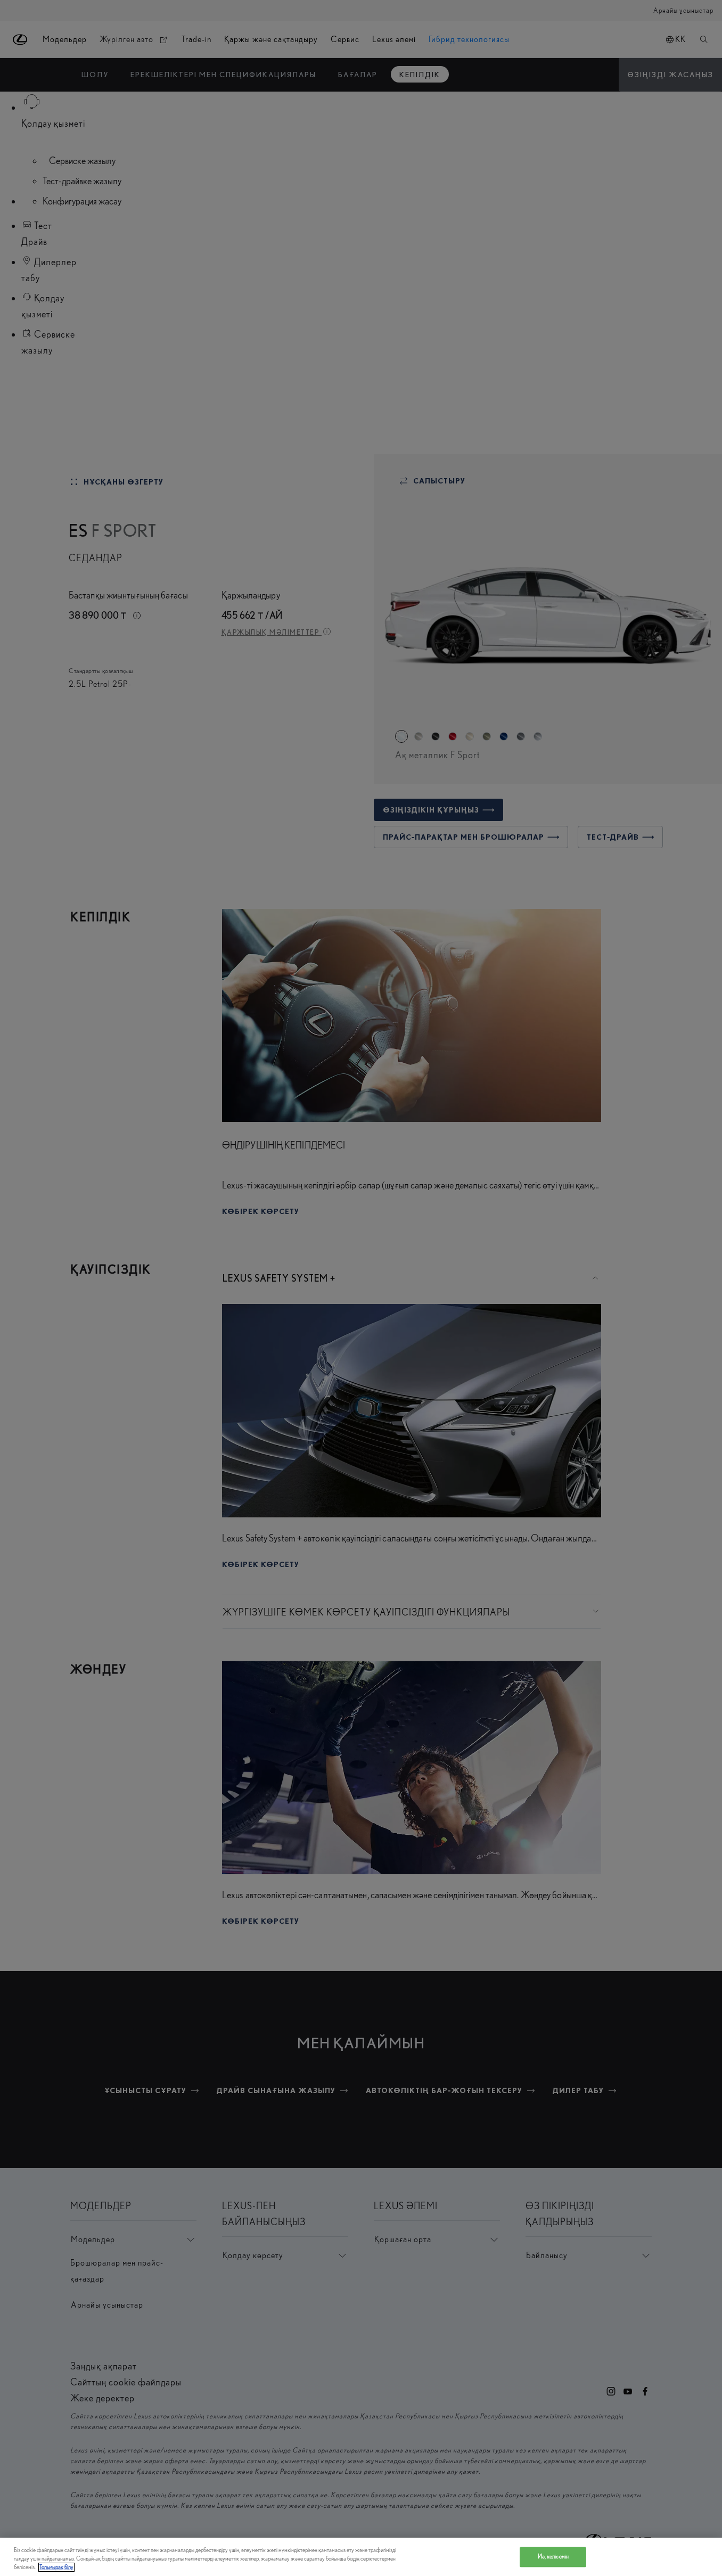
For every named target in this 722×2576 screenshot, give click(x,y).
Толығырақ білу (56, 2567)
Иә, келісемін (553, 2557)
